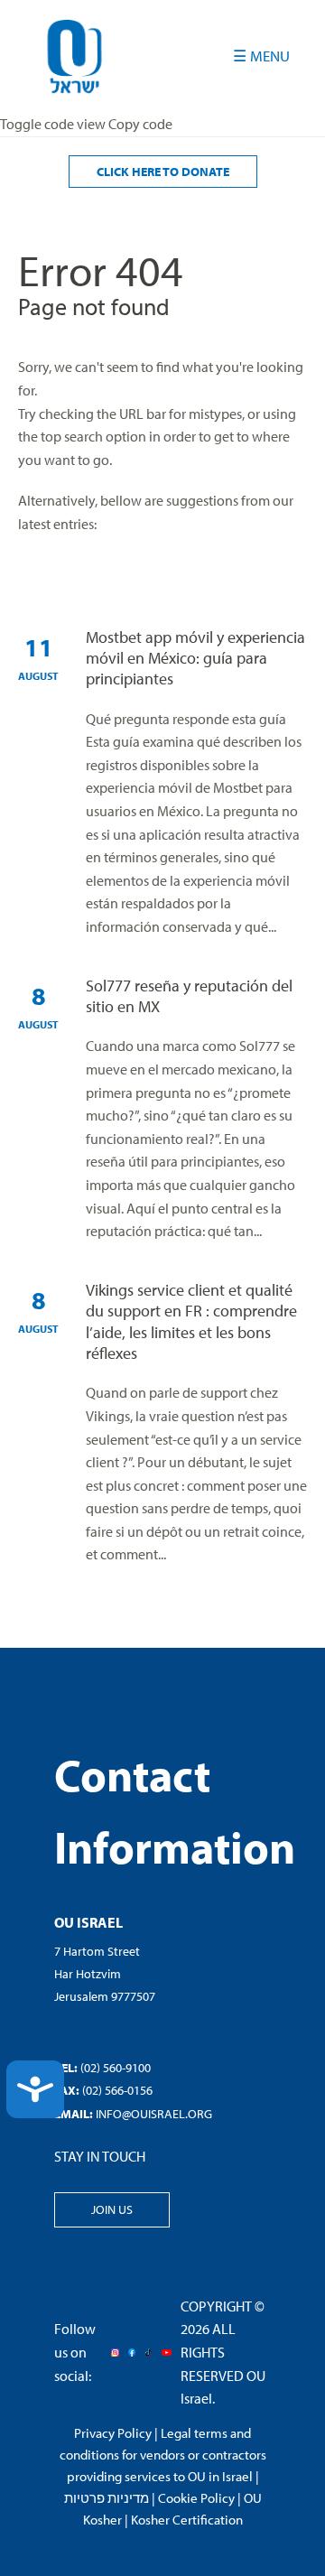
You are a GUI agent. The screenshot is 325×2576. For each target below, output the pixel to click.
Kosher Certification (187, 2520)
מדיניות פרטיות (107, 2498)
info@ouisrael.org (154, 2114)
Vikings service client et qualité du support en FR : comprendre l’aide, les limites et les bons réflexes (191, 1321)
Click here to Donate (163, 172)
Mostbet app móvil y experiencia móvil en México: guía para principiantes (195, 658)
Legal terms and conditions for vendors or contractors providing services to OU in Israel (163, 2455)
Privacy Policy (113, 2433)
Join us (112, 2209)
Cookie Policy (196, 2498)
